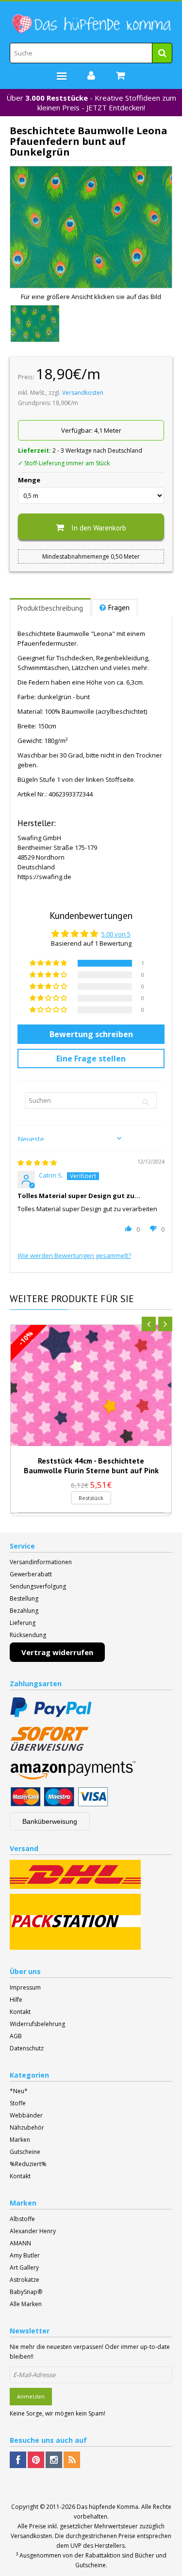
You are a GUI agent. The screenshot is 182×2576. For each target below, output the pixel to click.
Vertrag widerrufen (57, 1652)
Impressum (25, 1987)
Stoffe (18, 2103)
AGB (16, 2036)
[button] (49, 963)
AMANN (20, 2243)
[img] (37, 1163)
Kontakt (20, 2012)
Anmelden (31, 2396)
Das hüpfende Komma (108, 2507)
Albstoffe (22, 2219)
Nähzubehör (27, 2127)
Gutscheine (25, 2152)
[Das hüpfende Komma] (91, 24)
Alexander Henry (33, 2231)
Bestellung (24, 1598)
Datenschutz (27, 2048)
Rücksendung (28, 1635)
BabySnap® (26, 2292)
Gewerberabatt (31, 1574)
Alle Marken (26, 2304)
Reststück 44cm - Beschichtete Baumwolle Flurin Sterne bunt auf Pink (91, 1465)
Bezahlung (24, 1611)
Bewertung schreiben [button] (91, 1034)
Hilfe (16, 2000)
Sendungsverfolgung (38, 1586)
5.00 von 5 (116, 934)
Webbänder (26, 2115)
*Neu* (19, 2091)
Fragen (119, 608)
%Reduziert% (28, 2164)
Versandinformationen (41, 1562)
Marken (20, 2140)
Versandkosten (83, 393)
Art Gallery (24, 2267)
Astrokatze (25, 2280)
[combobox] (91, 53)
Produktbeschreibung (50, 608)
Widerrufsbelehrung (37, 2024)
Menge (29, 480)
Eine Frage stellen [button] (91, 1059)
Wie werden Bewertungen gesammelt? (74, 1255)
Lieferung (23, 1623)
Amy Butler (25, 2255)
